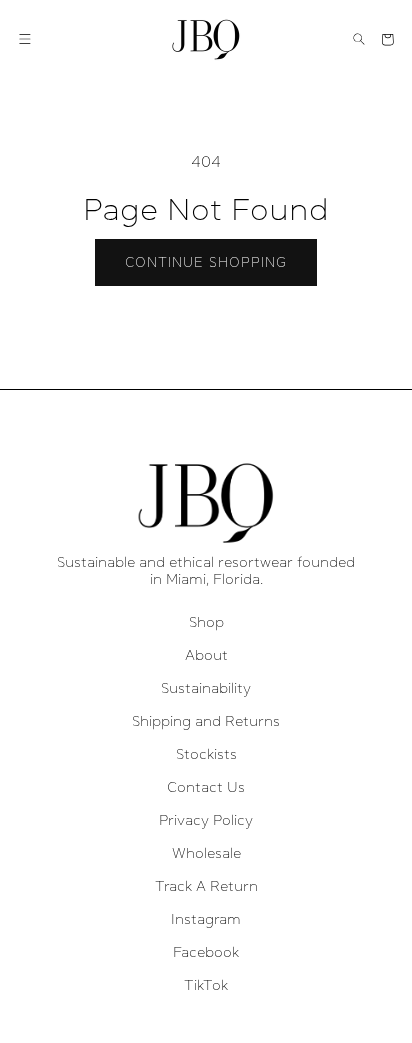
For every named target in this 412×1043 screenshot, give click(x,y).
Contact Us (206, 787)
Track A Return (206, 886)
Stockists (206, 754)
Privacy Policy (206, 820)
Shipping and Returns (206, 721)
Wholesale (206, 853)
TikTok (206, 985)
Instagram (206, 919)
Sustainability (206, 688)
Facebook (206, 952)
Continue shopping (206, 262)
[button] (25, 39)
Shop (206, 622)
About (206, 655)
